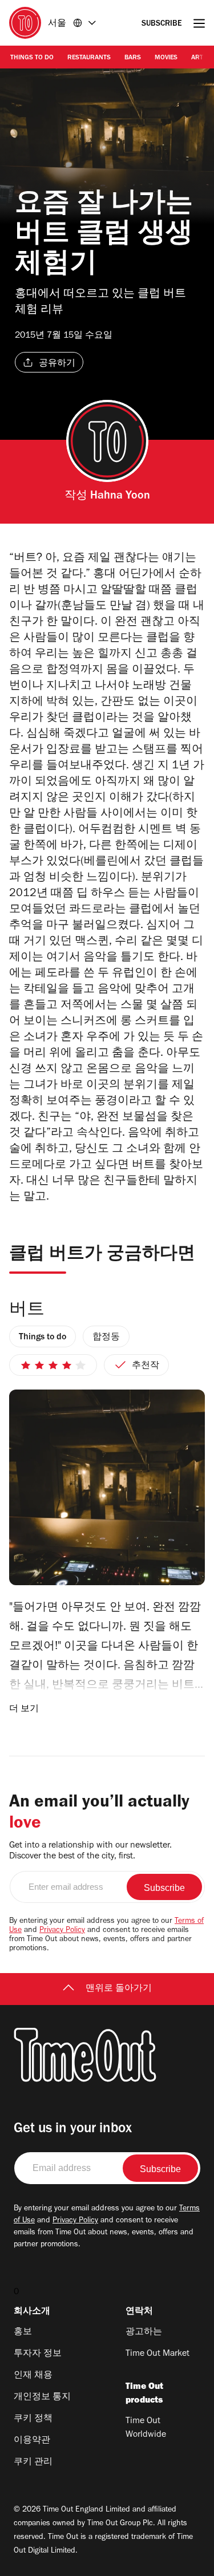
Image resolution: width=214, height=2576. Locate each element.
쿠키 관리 (33, 2462)
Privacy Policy (62, 1931)
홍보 (23, 2332)
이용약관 (32, 2441)
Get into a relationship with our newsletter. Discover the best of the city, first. (90, 1851)
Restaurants (89, 58)
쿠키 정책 (33, 2419)
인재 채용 (33, 2376)
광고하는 (144, 2332)
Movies (166, 58)
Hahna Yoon (120, 497)
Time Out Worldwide (146, 2428)
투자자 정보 (38, 2354)
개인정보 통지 (42, 2397)
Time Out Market (158, 2354)
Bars (133, 58)
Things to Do (32, 58)
